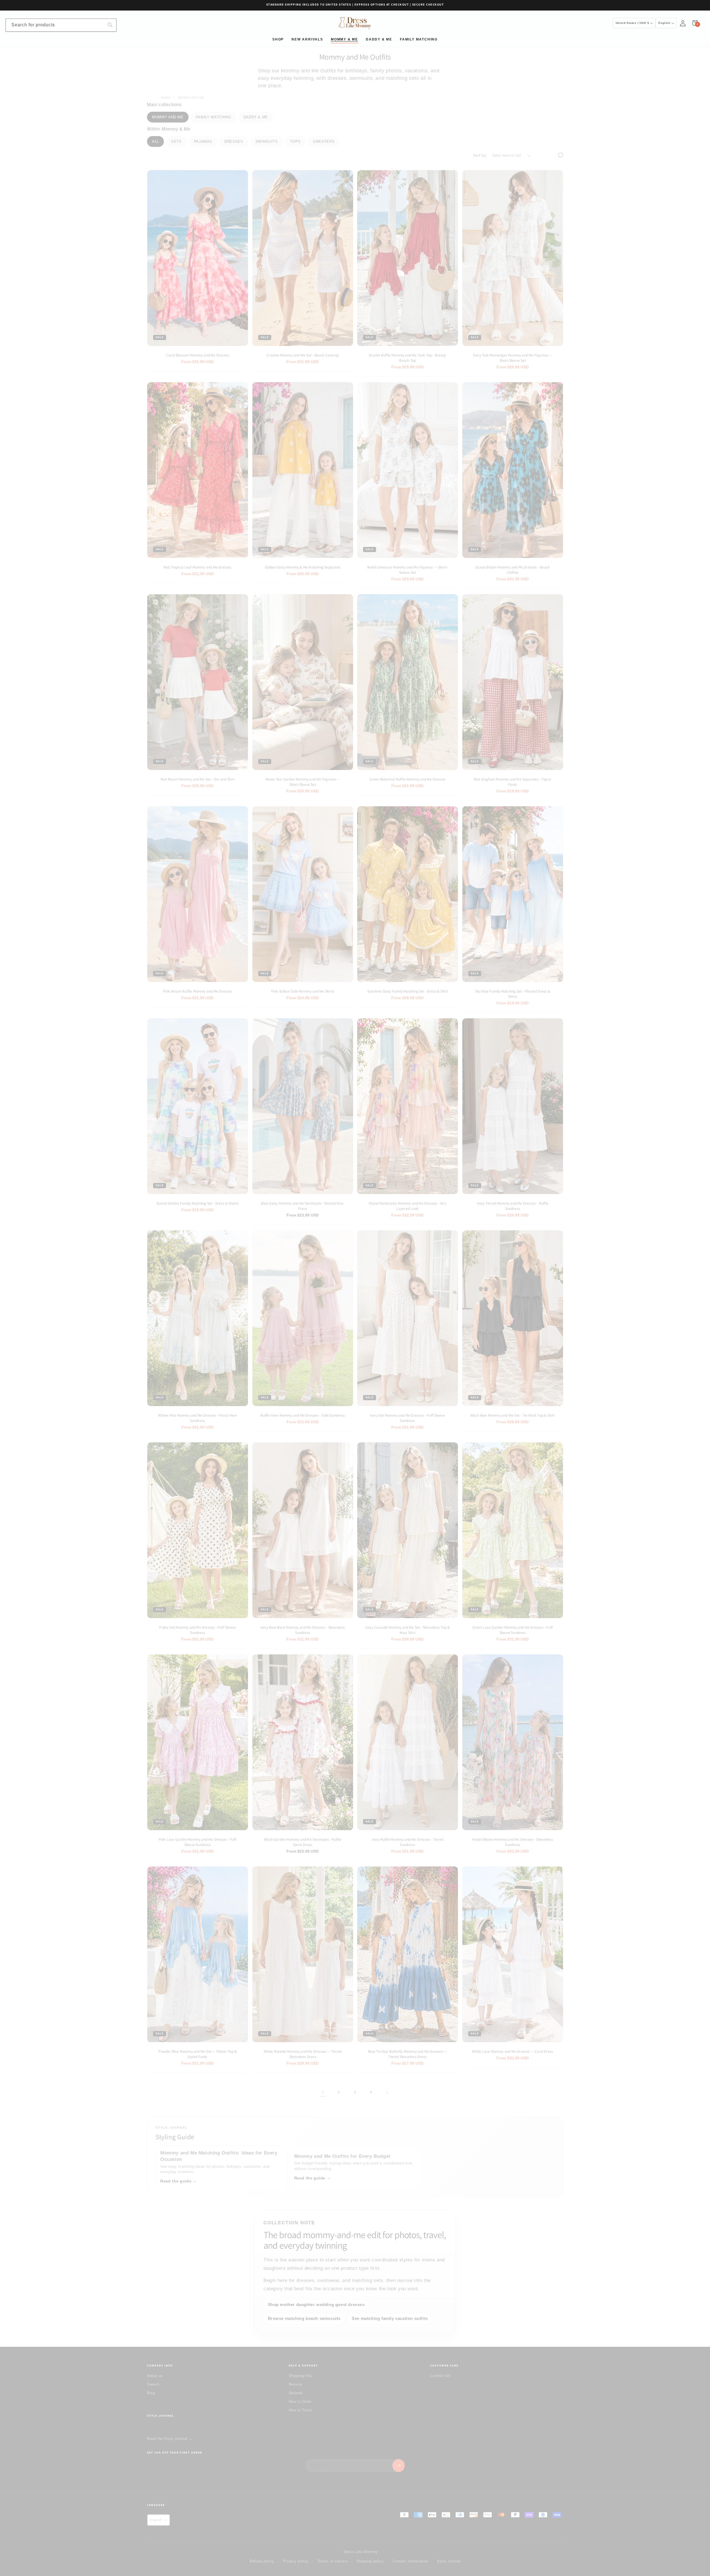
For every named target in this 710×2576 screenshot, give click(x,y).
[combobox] (61, 25)
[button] (695, 23)
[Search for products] (110, 25)
